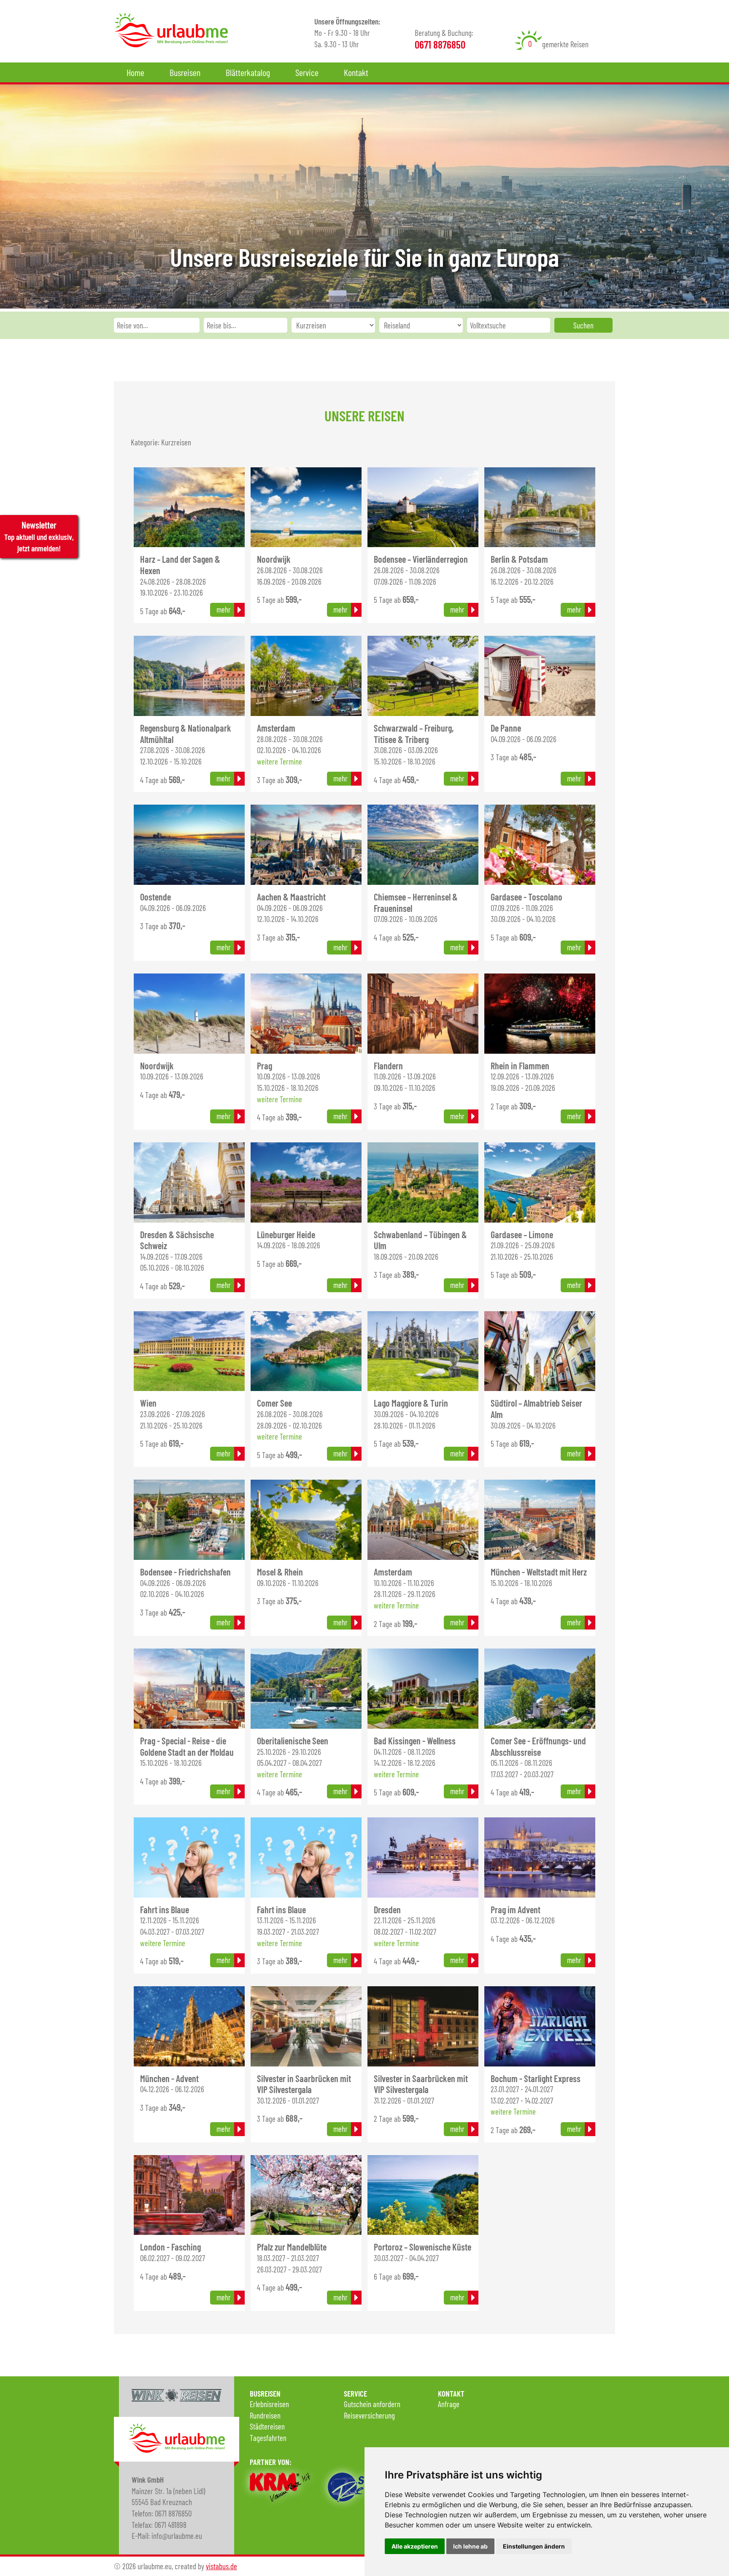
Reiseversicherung (369, 2415)
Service (307, 72)
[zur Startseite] (171, 44)
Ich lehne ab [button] (470, 2546)
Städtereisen (267, 2426)
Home (135, 72)
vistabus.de (221, 2566)
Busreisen (185, 72)
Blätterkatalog (248, 72)
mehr (224, 609)
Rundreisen (265, 2415)
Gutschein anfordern (372, 2404)
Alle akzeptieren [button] (415, 2546)
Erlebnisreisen (269, 2404)
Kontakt (356, 72)
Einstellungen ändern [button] (534, 2546)
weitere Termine (279, 761)
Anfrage (449, 2404)
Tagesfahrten (268, 2438)
